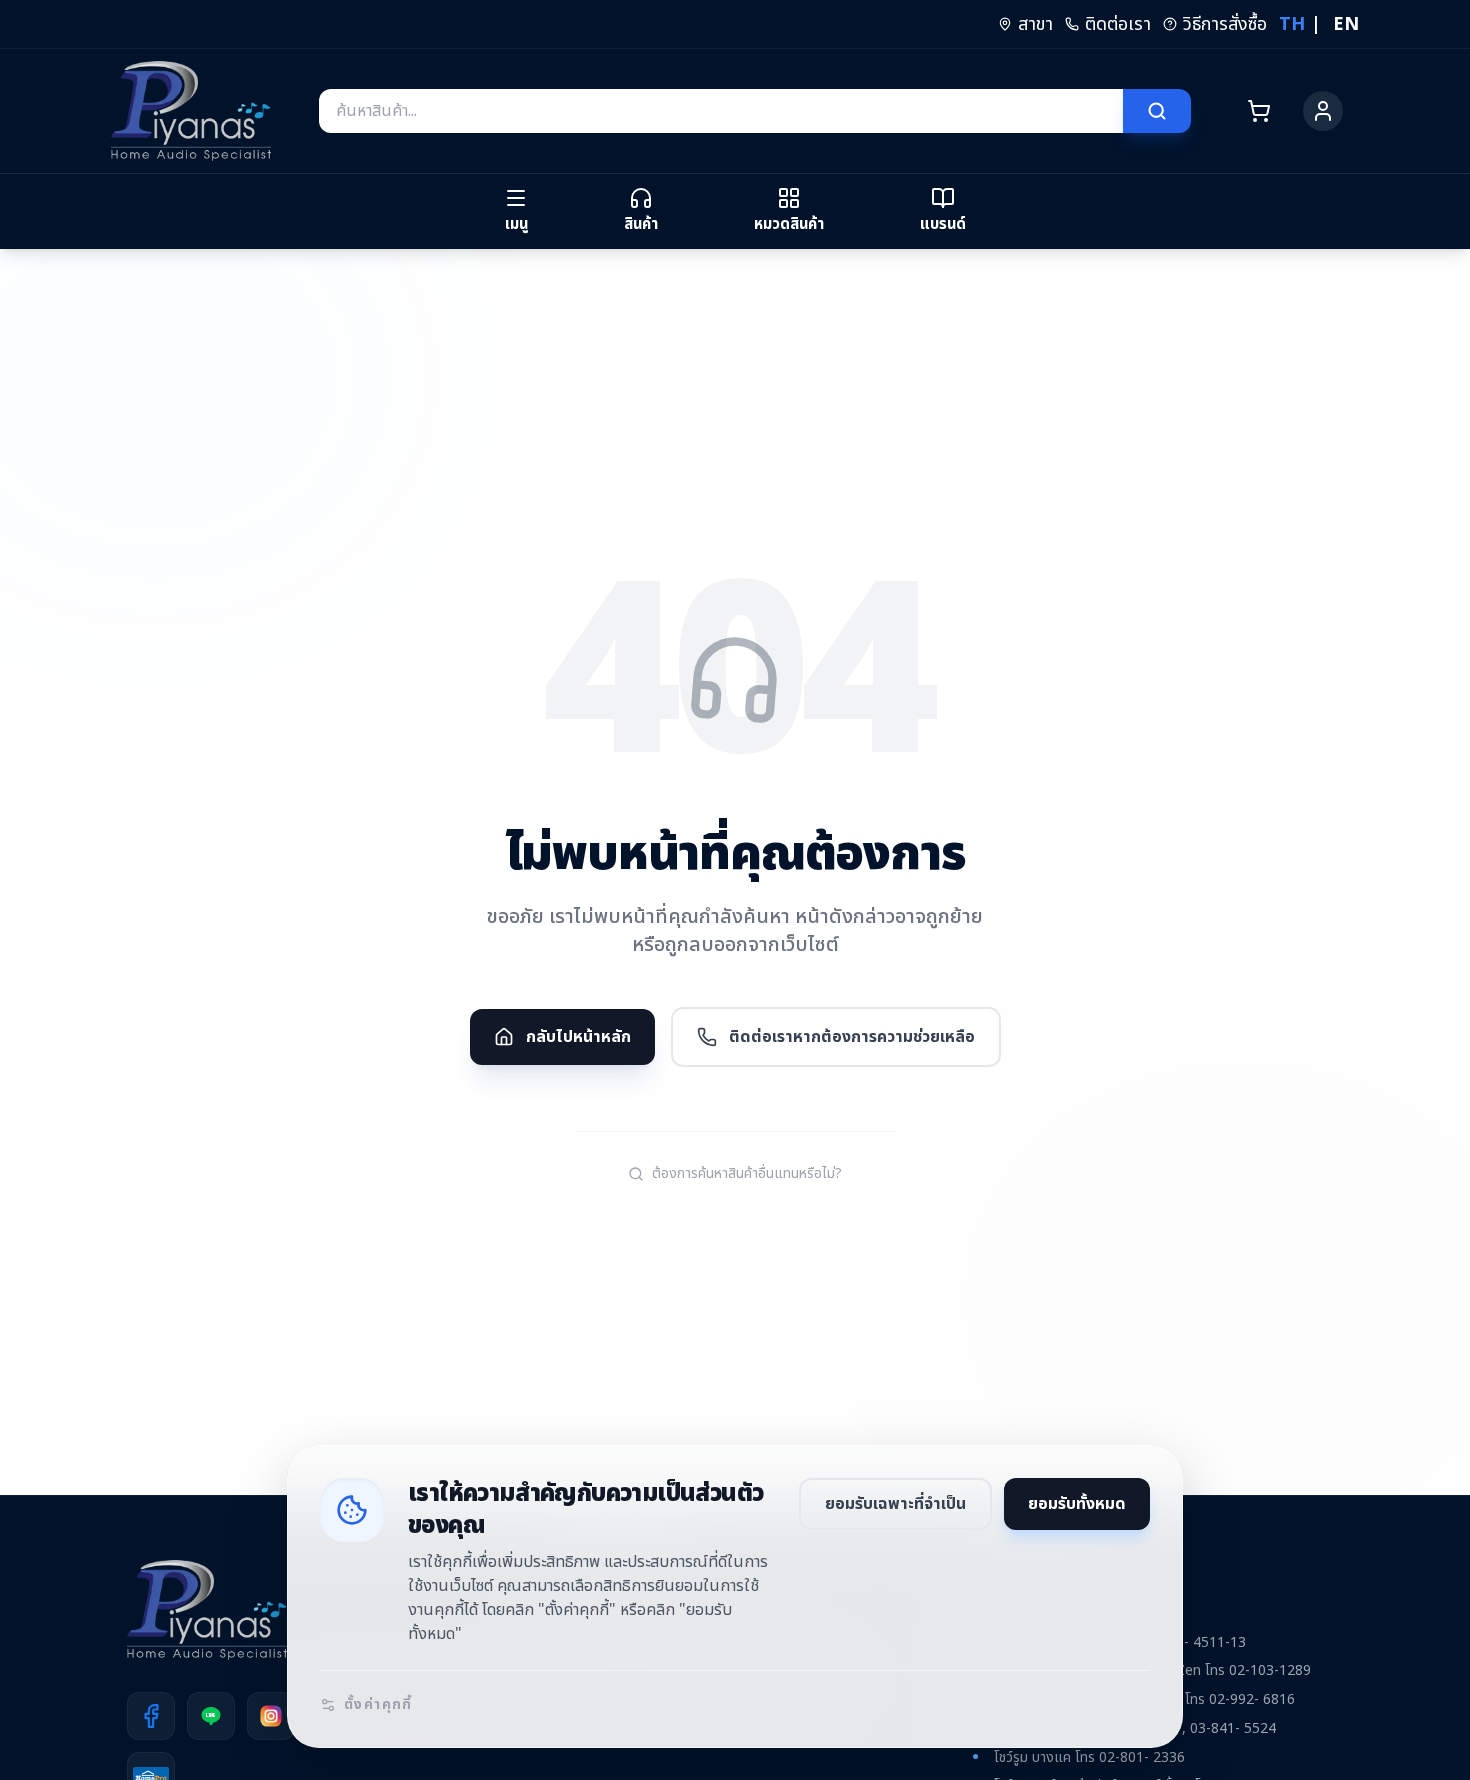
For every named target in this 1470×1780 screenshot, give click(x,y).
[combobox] (721, 111)
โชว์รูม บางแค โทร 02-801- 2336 (1089, 1757)
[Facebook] (151, 1716)
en (1346, 24)
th (1292, 24)
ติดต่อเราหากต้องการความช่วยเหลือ (852, 1037)
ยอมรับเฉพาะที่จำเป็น (895, 1504)
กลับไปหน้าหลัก (578, 1037)
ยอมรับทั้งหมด (1077, 1504)
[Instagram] (271, 1716)
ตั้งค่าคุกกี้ (378, 1705)
